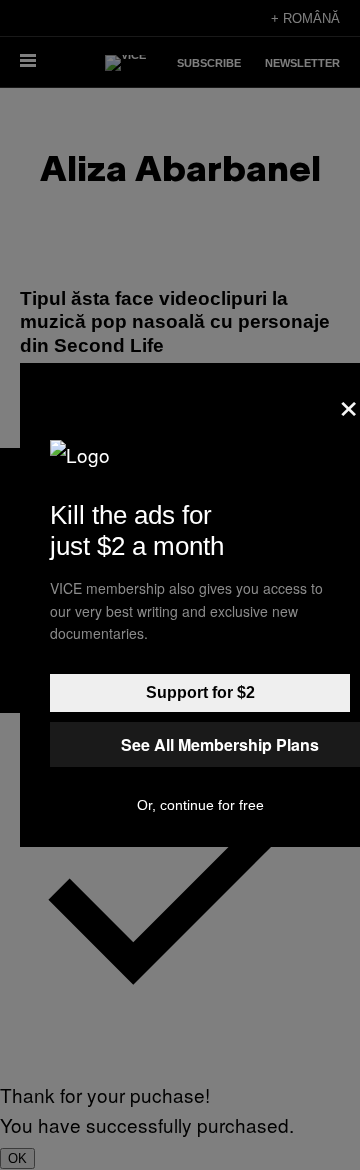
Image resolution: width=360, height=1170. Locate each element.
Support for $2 (200, 692)
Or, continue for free (200, 805)
